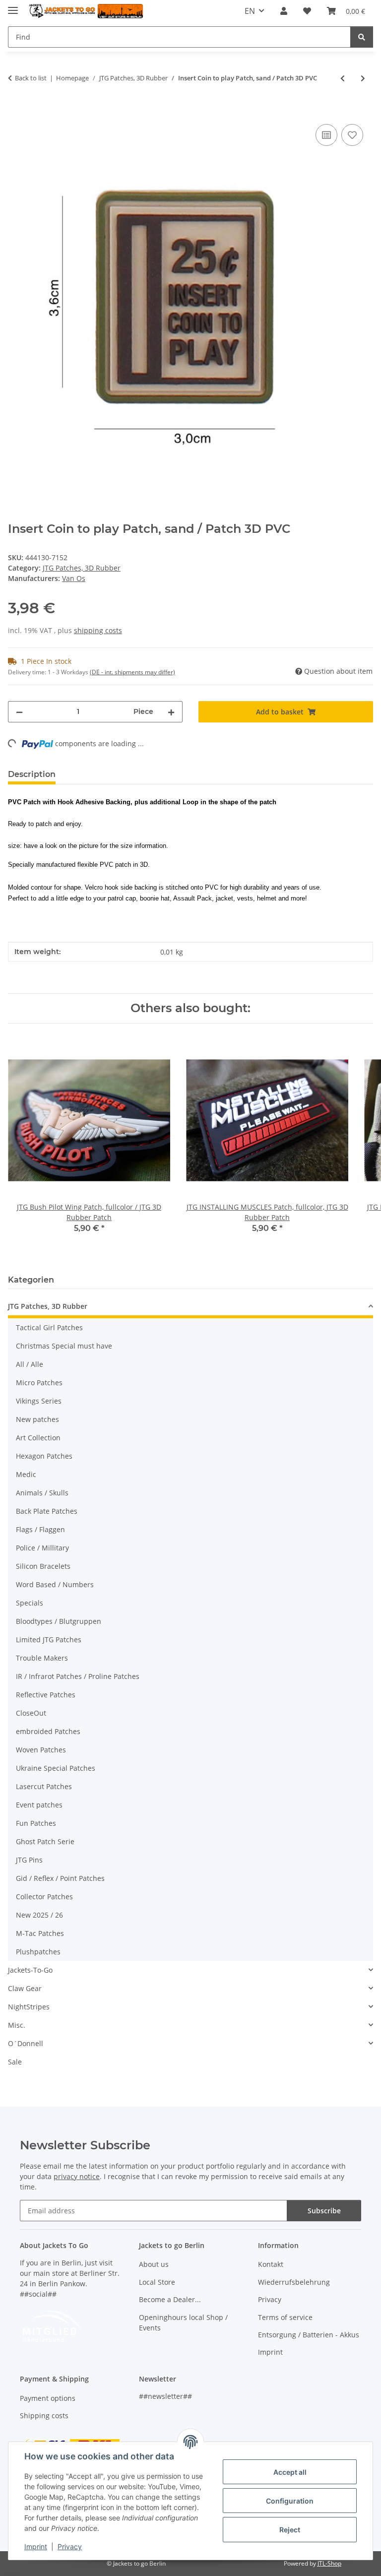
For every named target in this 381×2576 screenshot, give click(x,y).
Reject (290, 2530)
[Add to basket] (16, 111)
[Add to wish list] (352, 135)
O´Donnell (26, 2043)
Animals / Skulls (42, 1493)
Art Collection (38, 1438)
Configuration (290, 2501)
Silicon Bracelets (43, 1566)
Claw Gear (25, 1988)
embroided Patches (48, 1731)
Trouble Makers (42, 1658)
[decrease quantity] (19, 712)
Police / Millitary (42, 1548)
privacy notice (77, 2176)
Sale (15, 2062)
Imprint (36, 2546)
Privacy (70, 2546)
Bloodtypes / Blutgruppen (59, 1621)
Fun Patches (36, 1823)
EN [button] (250, 11)
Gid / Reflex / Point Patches (60, 1878)
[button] (284, 11)
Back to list (31, 78)
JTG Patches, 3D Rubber (82, 568)
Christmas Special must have (64, 1346)
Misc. (17, 2025)
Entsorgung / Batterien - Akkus (309, 2335)
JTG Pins (29, 1860)
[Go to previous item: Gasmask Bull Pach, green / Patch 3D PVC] (343, 78)
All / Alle (30, 1364)
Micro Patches (39, 1383)
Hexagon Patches (44, 1456)
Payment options (48, 2398)
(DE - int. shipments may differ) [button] (132, 672)
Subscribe (324, 2211)
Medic (26, 1474)
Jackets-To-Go (30, 1970)
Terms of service (285, 2317)
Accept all (290, 2472)
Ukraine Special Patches (56, 1768)
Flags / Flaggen (40, 1529)
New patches (37, 1419)
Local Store (157, 2282)
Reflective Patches (46, 1695)
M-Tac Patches (40, 1933)
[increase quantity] (171, 712)
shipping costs (98, 630)
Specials (30, 1603)
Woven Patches (41, 1750)
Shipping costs (44, 2415)
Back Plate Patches (47, 1511)
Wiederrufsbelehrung (294, 2282)
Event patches (39, 1805)
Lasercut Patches (44, 1786)
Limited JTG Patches (49, 1640)
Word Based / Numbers (55, 1584)
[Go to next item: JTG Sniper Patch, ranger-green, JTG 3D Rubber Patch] (363, 78)
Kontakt (271, 2264)
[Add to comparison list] (326, 135)
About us (154, 2264)
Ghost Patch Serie (45, 1841)
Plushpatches (38, 1952)
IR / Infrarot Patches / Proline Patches (78, 1676)
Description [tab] (32, 774)
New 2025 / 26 (39, 1915)
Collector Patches (44, 1897)
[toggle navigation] (13, 6)
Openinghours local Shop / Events (183, 2322)
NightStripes (29, 2007)
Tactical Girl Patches (49, 1327)
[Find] (362, 37)
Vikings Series (39, 1401)
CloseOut (31, 1713)
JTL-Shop (329, 2563)
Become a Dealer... (170, 2299)
